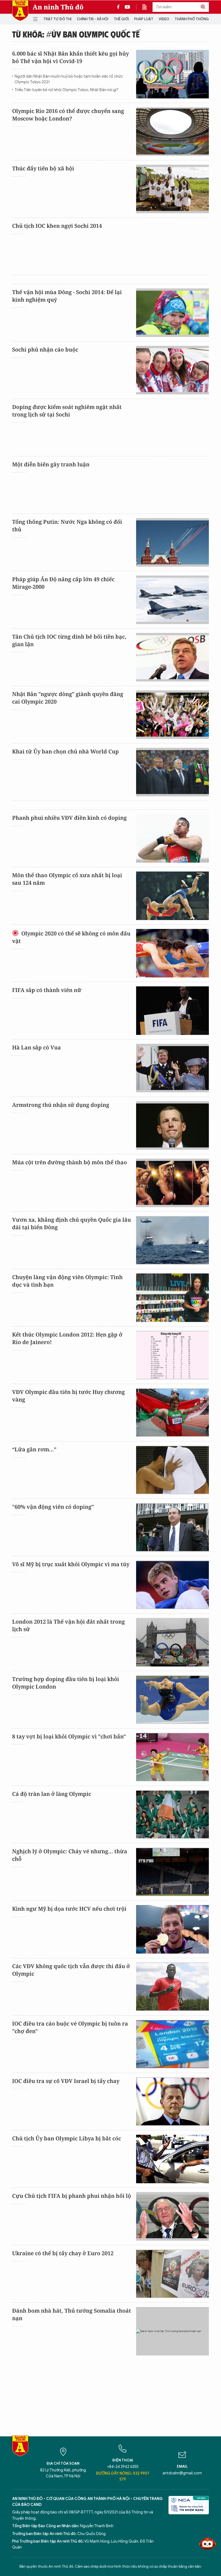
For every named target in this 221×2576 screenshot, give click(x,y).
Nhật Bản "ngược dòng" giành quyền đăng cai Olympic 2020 (68, 698)
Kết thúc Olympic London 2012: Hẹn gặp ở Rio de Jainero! (67, 1338)
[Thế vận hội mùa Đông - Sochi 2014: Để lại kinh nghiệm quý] (172, 313)
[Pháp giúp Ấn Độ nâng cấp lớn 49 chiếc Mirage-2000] (172, 600)
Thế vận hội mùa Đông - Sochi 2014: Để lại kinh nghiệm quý (67, 296)
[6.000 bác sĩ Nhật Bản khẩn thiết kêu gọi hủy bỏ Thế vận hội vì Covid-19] (172, 74)
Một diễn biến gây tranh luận (51, 464)
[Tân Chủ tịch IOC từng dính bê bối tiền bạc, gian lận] (172, 657)
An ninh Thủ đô (58, 7)
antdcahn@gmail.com (182, 2473)
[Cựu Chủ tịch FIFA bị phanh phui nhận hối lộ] (172, 2216)
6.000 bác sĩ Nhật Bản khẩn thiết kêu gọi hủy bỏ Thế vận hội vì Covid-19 (70, 57)
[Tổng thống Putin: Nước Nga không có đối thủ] (172, 542)
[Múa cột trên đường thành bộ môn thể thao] (172, 1183)
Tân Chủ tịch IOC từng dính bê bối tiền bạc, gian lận (69, 640)
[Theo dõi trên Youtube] (127, 7)
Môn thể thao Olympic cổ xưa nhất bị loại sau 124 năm (67, 879)
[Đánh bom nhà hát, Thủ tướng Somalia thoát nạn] (172, 2331)
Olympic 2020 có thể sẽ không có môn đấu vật (71, 937)
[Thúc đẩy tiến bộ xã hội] (172, 189)
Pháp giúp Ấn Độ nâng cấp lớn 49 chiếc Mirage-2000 (63, 583)
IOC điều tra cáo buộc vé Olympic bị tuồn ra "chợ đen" (70, 2027)
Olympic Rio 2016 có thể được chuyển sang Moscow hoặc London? (68, 115)
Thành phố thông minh (196, 19)
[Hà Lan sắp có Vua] (172, 1068)
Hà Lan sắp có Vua (37, 1047)
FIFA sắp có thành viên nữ (47, 990)
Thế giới (121, 19)
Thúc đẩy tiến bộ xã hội (43, 168)
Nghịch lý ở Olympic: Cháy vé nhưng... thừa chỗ (70, 1855)
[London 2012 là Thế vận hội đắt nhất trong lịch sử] (172, 1642)
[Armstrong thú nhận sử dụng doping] (172, 1125)
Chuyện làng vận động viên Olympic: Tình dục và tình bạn (67, 1281)
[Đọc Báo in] (147, 7)
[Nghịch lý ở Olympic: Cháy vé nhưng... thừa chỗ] (172, 1872)
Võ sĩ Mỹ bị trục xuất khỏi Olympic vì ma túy (71, 1564)
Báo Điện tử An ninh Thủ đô (20, 11)
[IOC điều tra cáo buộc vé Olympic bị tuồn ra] (172, 2044)
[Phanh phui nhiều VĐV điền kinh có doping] (172, 838)
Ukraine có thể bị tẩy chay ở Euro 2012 (63, 2253)
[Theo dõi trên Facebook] (120, 7)
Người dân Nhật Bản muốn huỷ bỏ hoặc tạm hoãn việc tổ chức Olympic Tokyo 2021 (69, 79)
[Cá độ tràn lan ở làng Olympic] (172, 1814)
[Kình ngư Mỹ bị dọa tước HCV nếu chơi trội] (172, 1929)
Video (164, 19)
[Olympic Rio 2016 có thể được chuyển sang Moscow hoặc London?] (172, 132)
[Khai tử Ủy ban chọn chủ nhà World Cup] (172, 772)
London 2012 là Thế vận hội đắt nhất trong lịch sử (68, 1625)
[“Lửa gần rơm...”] (172, 1470)
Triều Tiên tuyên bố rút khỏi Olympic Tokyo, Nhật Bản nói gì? (67, 90)
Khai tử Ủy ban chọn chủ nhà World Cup (65, 751)
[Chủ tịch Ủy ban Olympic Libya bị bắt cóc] (172, 2159)
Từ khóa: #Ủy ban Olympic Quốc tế (76, 34)
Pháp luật (144, 19)
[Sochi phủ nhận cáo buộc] (172, 370)
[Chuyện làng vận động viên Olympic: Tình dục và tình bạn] (172, 1298)
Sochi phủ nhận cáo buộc (45, 349)
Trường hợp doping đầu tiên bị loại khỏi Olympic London (66, 1683)
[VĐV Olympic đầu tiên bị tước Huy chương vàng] (172, 1413)
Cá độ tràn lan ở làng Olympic (52, 1794)
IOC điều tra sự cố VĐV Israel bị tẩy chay (66, 2081)
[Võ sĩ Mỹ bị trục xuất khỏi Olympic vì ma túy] (172, 1585)
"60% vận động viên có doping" (53, 1507)
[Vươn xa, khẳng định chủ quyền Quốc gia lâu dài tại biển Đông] (172, 1240)
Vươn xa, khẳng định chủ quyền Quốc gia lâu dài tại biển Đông (72, 1223)
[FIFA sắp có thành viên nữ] (172, 1011)
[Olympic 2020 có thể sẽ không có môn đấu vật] (172, 953)
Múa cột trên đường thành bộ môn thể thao (70, 1162)
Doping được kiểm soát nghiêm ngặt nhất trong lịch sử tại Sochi (67, 411)
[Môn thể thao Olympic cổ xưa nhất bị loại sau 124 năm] (172, 896)
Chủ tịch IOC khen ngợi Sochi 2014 (57, 226)
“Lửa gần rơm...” (34, 1449)
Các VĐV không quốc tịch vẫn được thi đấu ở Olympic (71, 1970)
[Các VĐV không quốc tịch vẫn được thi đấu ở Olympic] (172, 1987)
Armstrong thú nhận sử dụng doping (61, 1105)
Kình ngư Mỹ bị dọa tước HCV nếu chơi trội (69, 1909)
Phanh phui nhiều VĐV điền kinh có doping (69, 818)
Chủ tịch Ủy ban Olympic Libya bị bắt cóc (67, 2138)
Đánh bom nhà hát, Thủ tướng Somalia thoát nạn (72, 2314)
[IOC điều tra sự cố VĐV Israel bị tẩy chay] (172, 2102)
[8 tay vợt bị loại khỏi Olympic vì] (172, 1757)
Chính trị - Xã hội (93, 19)
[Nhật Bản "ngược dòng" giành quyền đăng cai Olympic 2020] (172, 715)
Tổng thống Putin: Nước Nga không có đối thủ (67, 526)
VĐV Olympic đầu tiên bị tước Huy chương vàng (68, 1396)
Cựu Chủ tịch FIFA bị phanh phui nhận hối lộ (72, 2196)
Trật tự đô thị (57, 19)
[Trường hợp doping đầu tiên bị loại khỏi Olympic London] (172, 1700)
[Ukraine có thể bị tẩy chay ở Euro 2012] (172, 2274)
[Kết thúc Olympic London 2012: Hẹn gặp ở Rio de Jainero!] (172, 1355)
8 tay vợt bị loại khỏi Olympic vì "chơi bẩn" (69, 1736)
